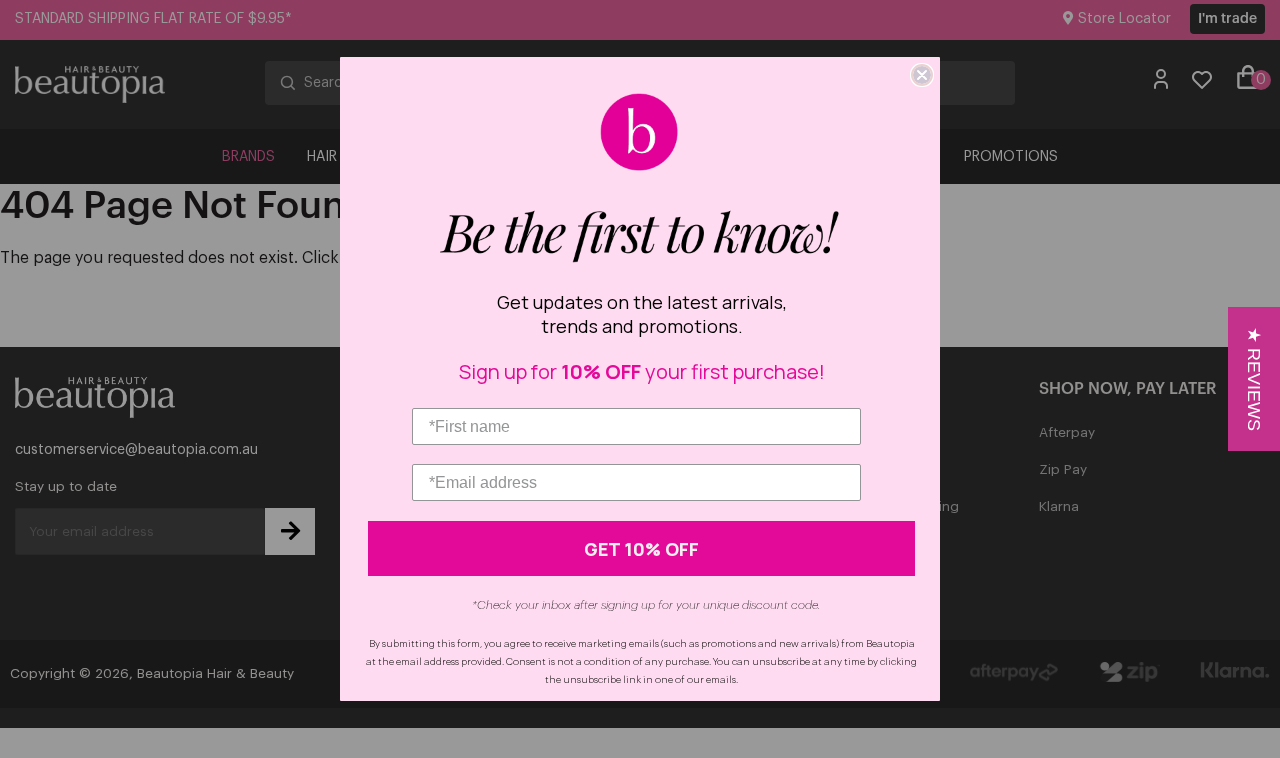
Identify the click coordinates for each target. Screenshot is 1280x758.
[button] (1254, 379)
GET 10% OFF (641, 549)
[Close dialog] (922, 75)
